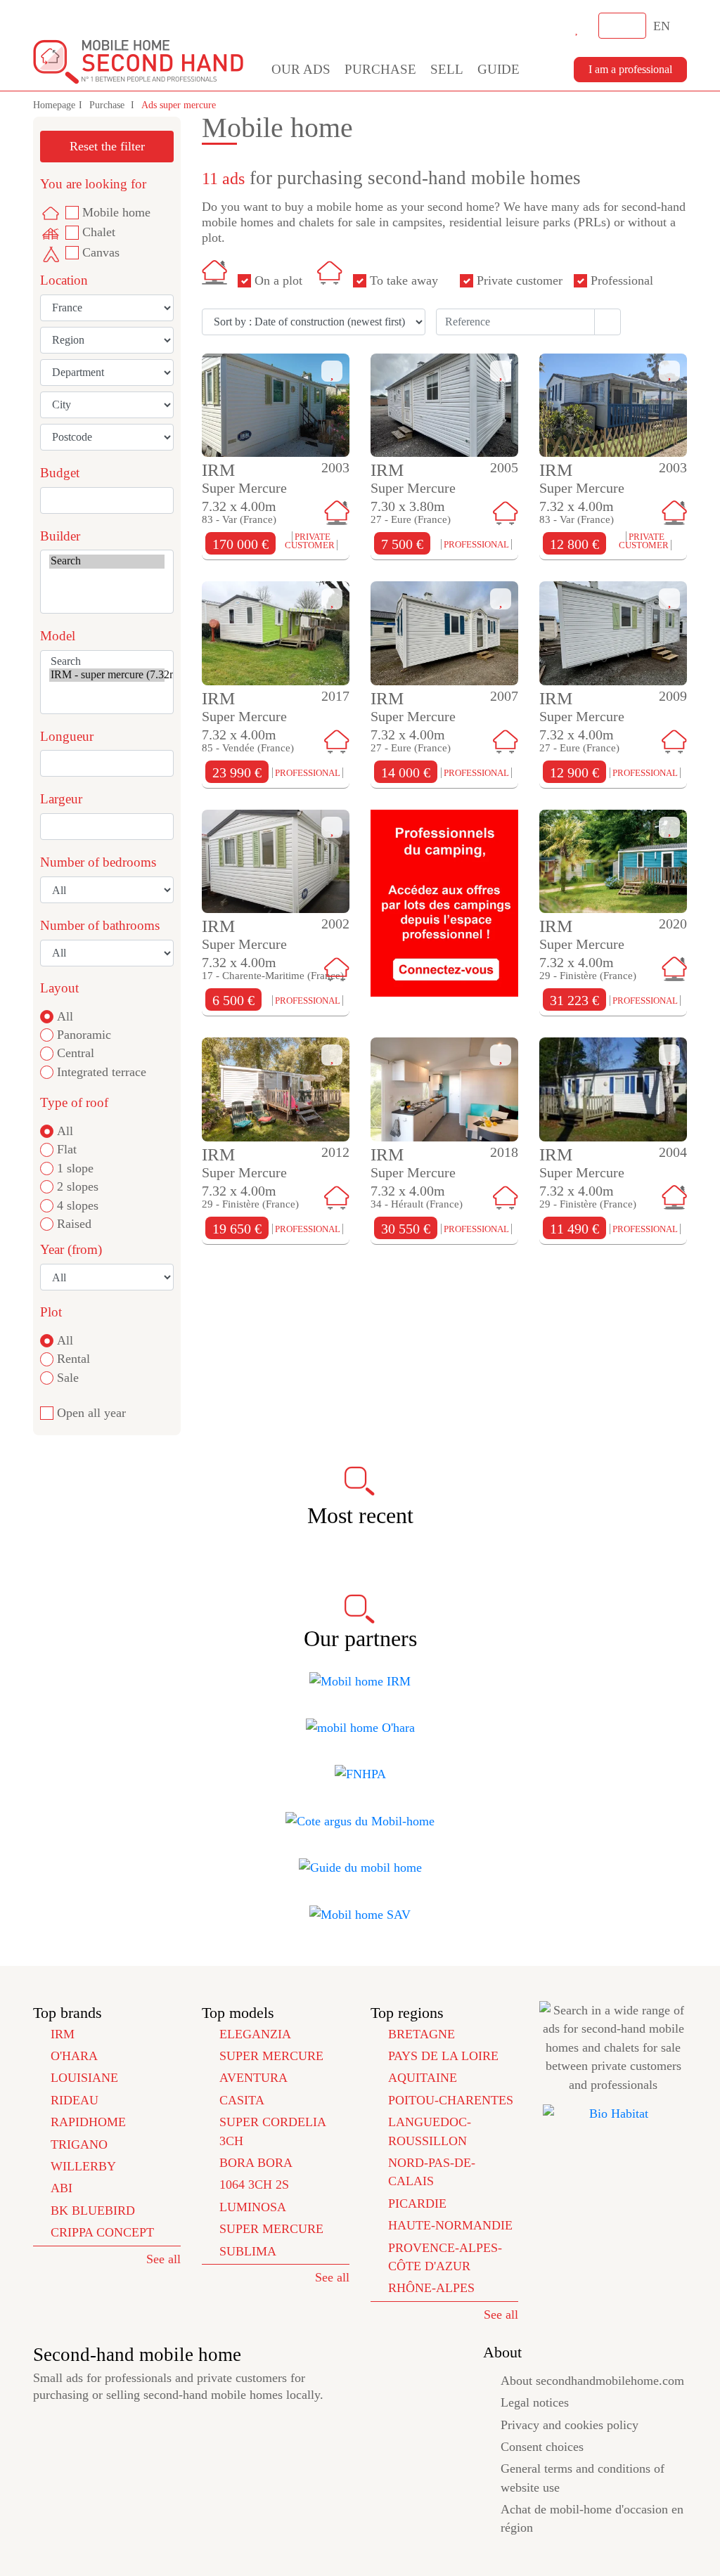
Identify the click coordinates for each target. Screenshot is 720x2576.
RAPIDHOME (88, 2122)
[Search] (107, 561)
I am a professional (630, 69)
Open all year (91, 1413)
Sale (68, 1378)
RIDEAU (75, 2100)
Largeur (61, 799)
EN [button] (663, 26)
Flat (67, 1149)
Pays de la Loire (443, 2056)
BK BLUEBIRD (93, 2211)
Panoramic (84, 1035)
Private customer (520, 280)
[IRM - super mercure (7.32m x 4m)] (107, 675)
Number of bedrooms (98, 862)
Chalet (99, 232)
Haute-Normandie (450, 2225)
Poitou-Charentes (451, 2100)
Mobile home (116, 212)
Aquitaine (423, 2078)
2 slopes (78, 1186)
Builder (60, 536)
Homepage (54, 105)
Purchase (380, 69)
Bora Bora (256, 2163)
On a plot (278, 280)
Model (58, 636)
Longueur (67, 736)
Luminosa (253, 2207)
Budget (60, 473)
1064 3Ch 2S (254, 2185)
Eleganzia (255, 2034)
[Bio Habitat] (613, 2114)
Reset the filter (107, 146)
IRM (63, 2034)
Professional (622, 280)
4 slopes (78, 1205)
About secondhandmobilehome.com (592, 2381)
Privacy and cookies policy (570, 2425)
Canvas (101, 252)
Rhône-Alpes (431, 2288)
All (65, 1016)
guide (499, 69)
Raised (74, 1224)
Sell (447, 69)
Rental (73, 1359)
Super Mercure (271, 2056)
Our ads (301, 69)
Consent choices (542, 2447)
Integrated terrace (102, 1072)
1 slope (75, 1168)
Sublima (248, 2251)
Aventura (253, 2078)
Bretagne (422, 2034)
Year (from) (71, 1249)
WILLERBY (83, 2166)
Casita (242, 2100)
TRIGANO (79, 2144)
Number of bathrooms (100, 925)
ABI (62, 2188)
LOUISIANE (84, 2078)
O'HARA (74, 2056)
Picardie (417, 2203)
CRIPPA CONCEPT (102, 2232)
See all (163, 2259)
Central (76, 1053)
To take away (404, 280)
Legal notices (535, 2402)
